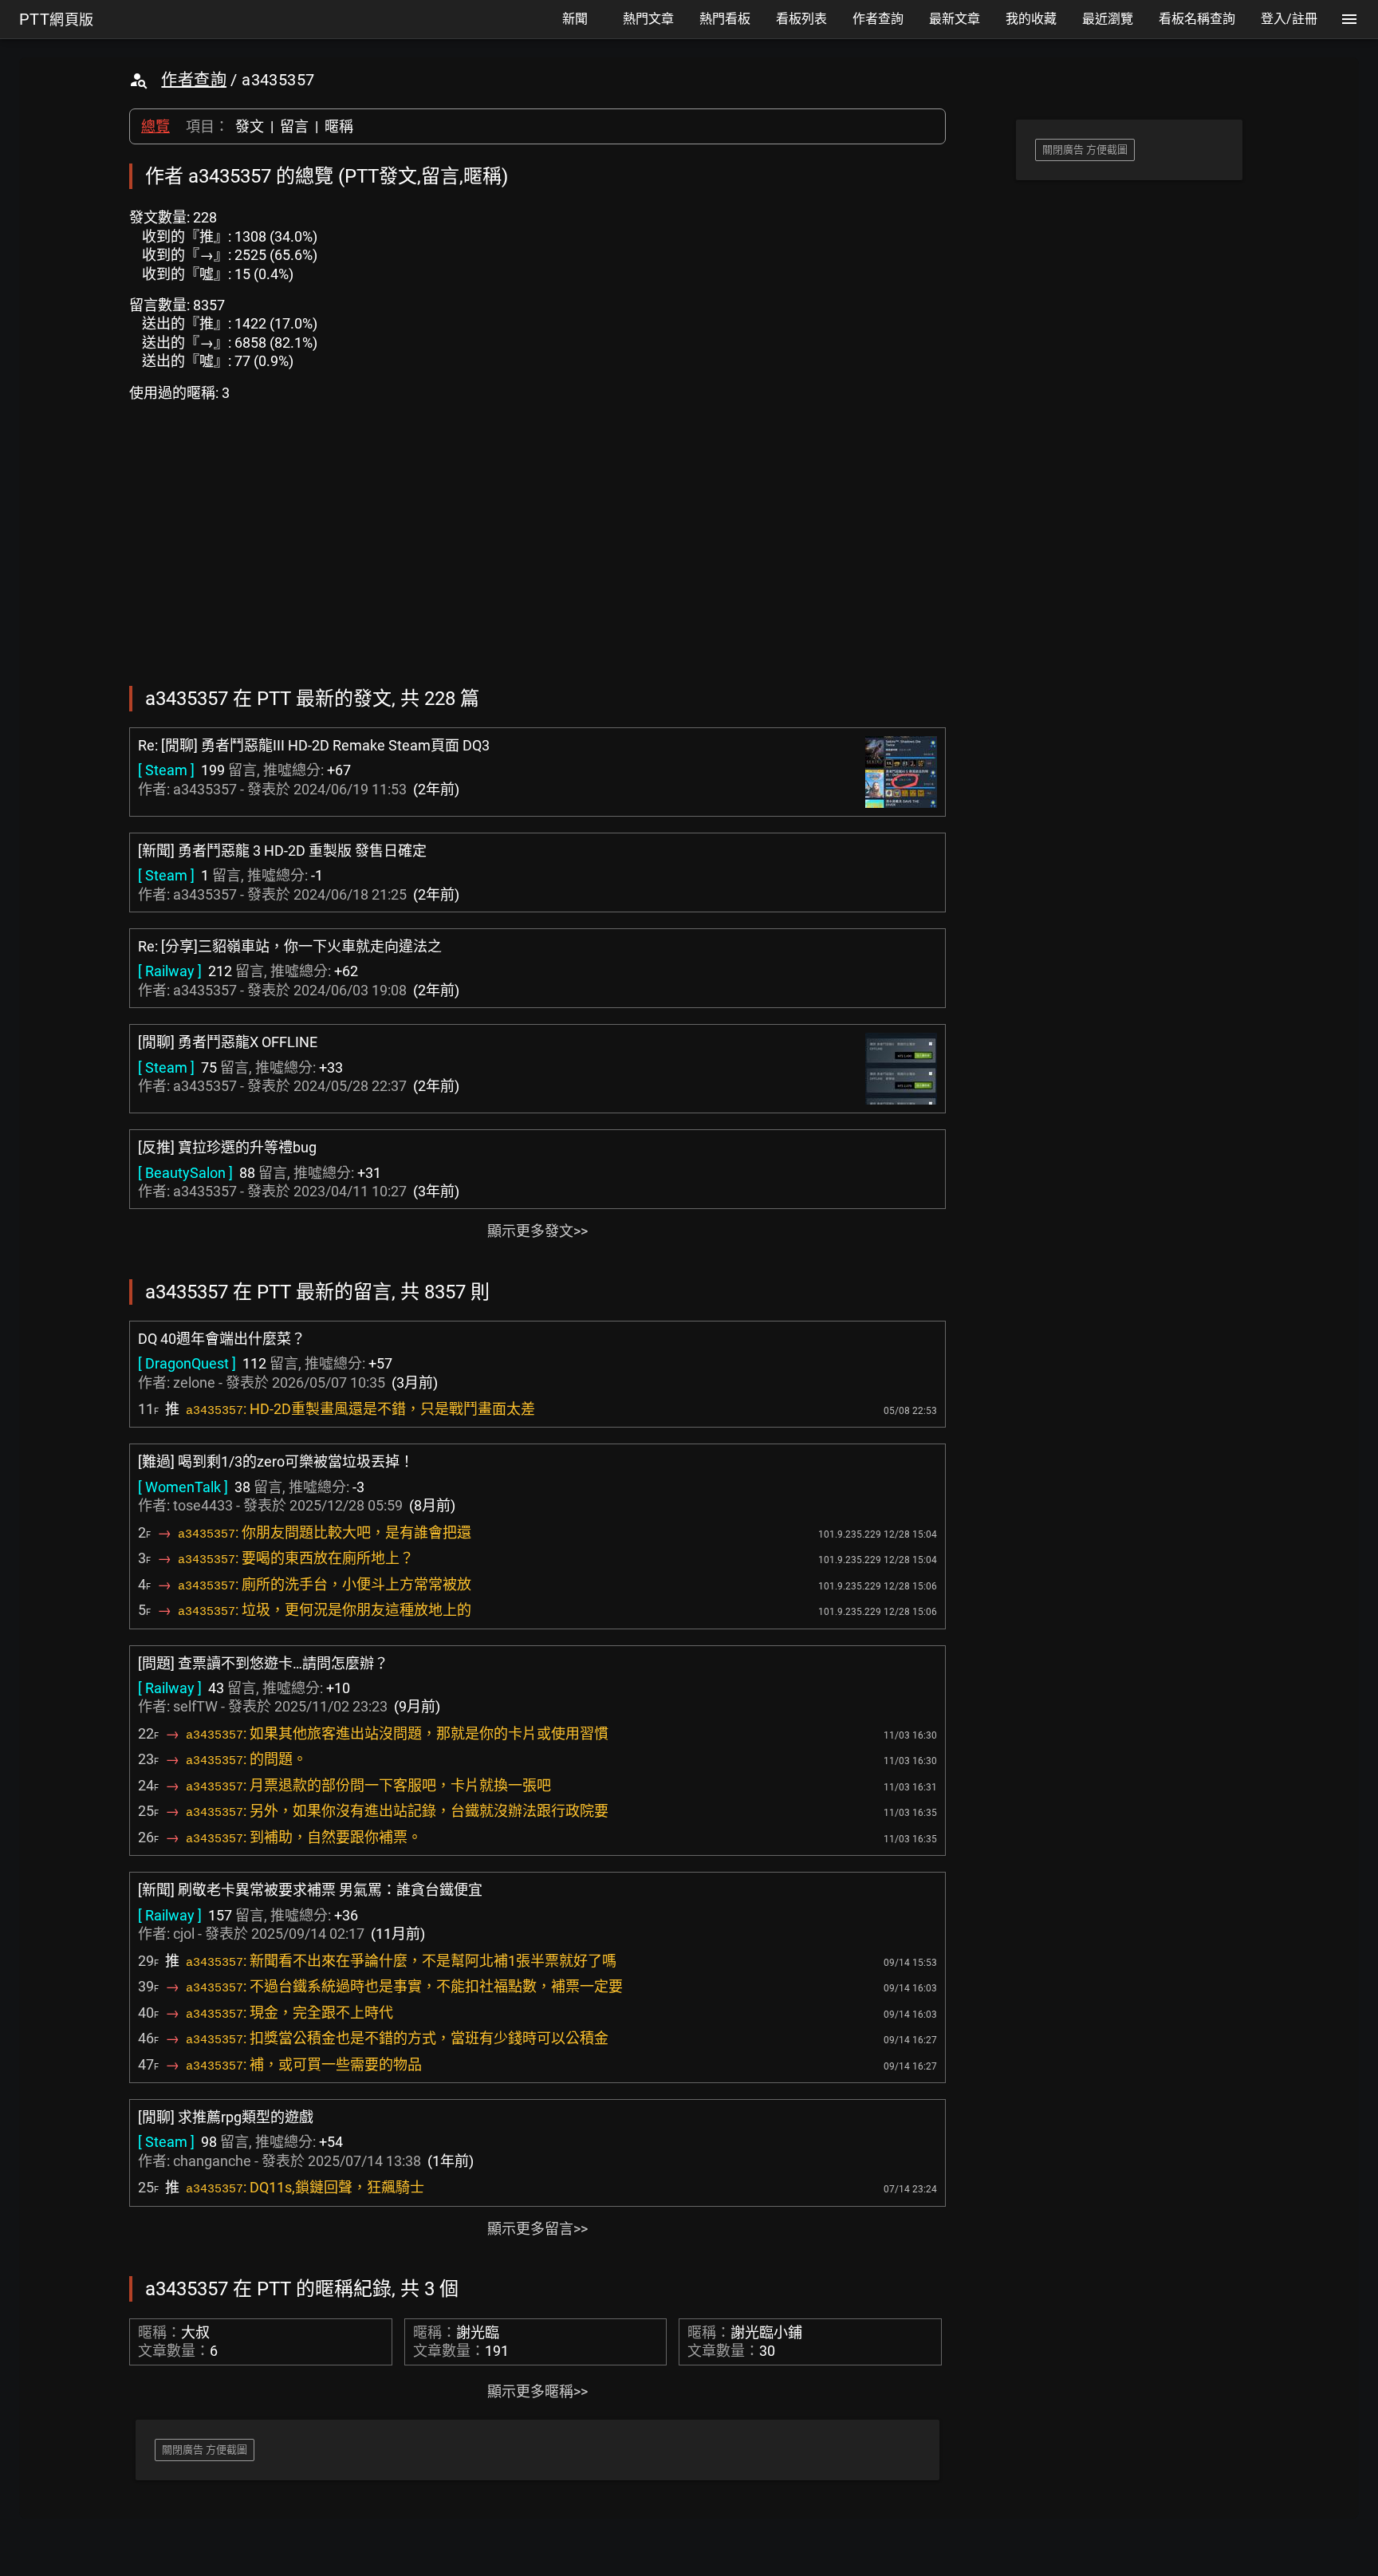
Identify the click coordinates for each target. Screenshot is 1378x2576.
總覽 (156, 126)
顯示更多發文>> (537, 1231)
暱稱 (339, 126)
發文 (250, 126)
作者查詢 (194, 80)
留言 (294, 126)
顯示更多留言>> (537, 2229)
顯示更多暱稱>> (537, 2391)
